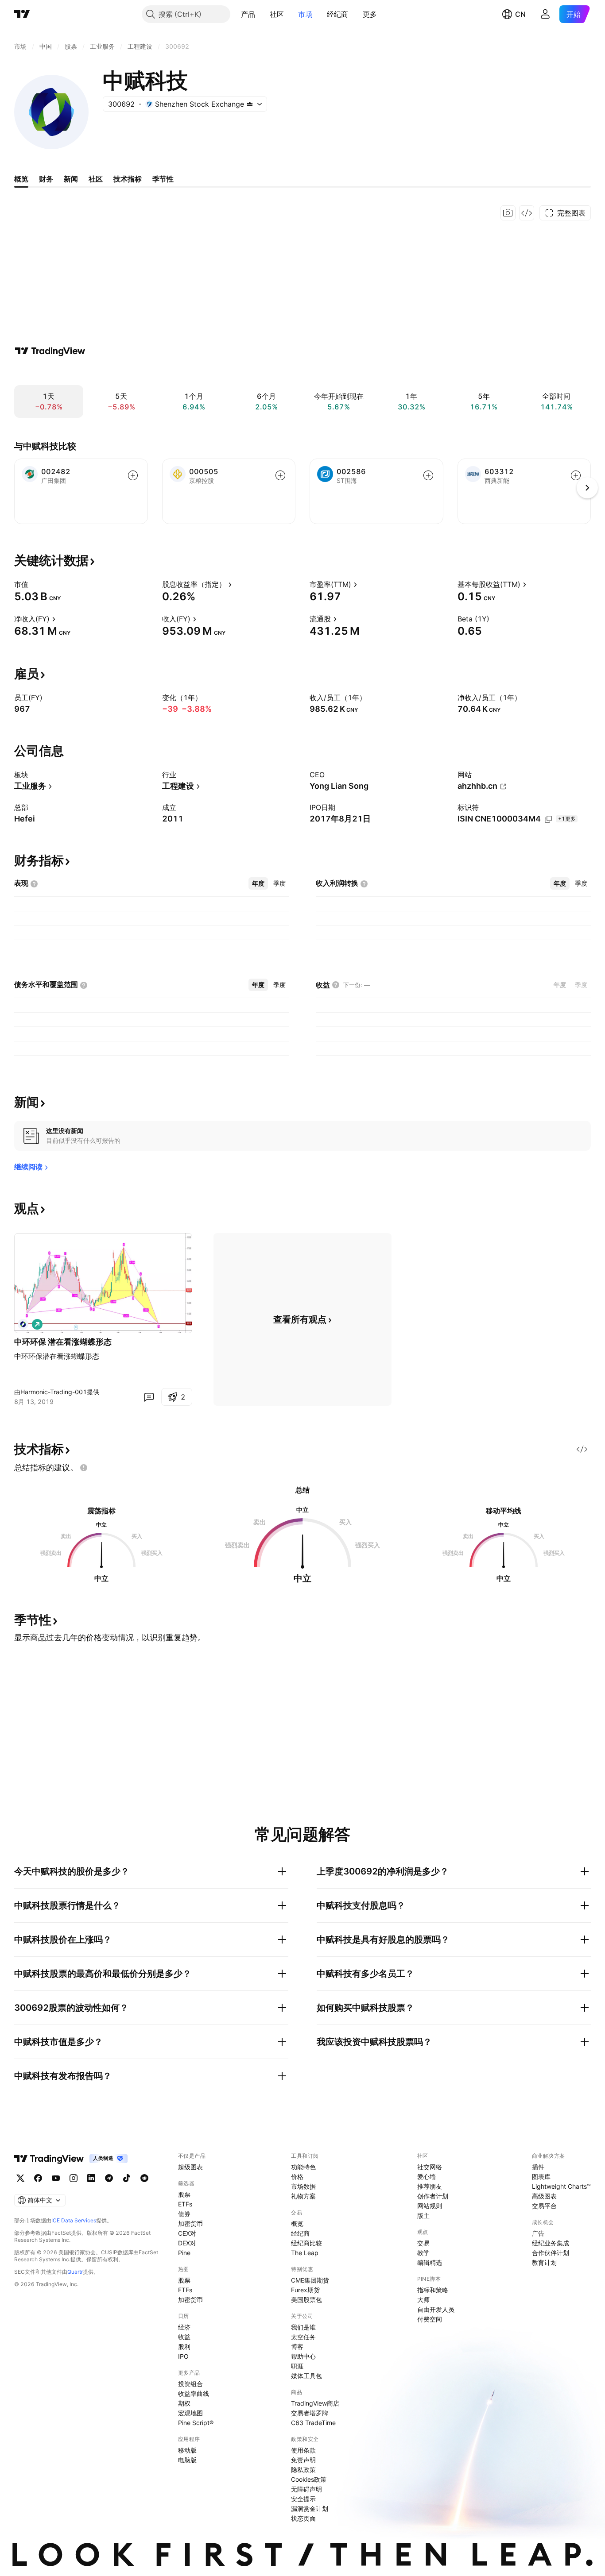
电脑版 (187, 2460)
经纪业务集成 (551, 2243)
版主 (423, 2215)
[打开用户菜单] (545, 14)
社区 (277, 14)
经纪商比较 (306, 2243)
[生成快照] (508, 213)
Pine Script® (196, 2423)
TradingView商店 (315, 2403)
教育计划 (544, 2262)
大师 (423, 2300)
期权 (184, 2403)
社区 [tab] (96, 179)
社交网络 (430, 2167)
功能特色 (303, 2167)
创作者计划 (433, 2196)
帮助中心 (303, 2356)
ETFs (185, 2204)
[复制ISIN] (548, 819)
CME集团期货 (310, 2280)
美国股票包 (306, 2300)
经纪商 (338, 14)
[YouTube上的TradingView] (56, 2178)
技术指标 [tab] (128, 179)
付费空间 (430, 2319)
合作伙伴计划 (551, 2253)
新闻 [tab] (71, 179)
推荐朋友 (430, 2186)
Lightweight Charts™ (561, 2186)
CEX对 (187, 2233)
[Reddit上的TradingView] (144, 2178)
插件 (538, 2167)
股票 (184, 2194)
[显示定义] (34, 584)
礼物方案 (303, 2196)
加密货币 (190, 2223)
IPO (183, 2356)
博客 (297, 2347)
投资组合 (190, 2384)
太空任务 (303, 2337)
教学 (423, 2253)
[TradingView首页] (22, 14)
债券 (184, 2214)
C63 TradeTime (313, 2423)
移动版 (187, 2450)
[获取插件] (527, 213)
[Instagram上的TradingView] (74, 2178)
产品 (248, 14)
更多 (370, 14)
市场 (305, 14)
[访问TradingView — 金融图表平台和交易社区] (50, 351)
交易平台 (544, 2206)
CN (520, 14)
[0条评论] (149, 1397)
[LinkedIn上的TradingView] (91, 2178)
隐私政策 (303, 2470)
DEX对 (187, 2243)
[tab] (258, 883)
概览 (297, 2223)
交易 (423, 2243)
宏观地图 (190, 2413)
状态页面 (303, 2518)
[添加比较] (133, 475)
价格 (297, 2177)
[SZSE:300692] (23, 1324)
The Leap (305, 2253)
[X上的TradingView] (20, 2178)
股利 (184, 2347)
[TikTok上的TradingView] (127, 2178)
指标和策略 (433, 2290)
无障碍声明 (306, 2489)
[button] (262, 14)
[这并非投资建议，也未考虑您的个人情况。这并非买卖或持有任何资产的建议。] (84, 1468)
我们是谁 (303, 2327)
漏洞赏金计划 (310, 2509)
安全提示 (303, 2499)
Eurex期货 (305, 2290)
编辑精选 (430, 2262)
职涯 (297, 2366)
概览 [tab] (21, 179)
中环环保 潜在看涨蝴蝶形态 (63, 1342)
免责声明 (303, 2460)
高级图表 (544, 2196)
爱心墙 (427, 2177)
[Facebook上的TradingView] (38, 2178)
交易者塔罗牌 (310, 2413)
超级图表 (190, 2167)
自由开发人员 (436, 2309)
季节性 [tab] (163, 179)
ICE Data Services (74, 2220)
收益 (184, 2337)
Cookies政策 (309, 2479)
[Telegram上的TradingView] (109, 2178)
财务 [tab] (46, 179)
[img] (250, 104)
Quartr (75, 2272)
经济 (184, 2327)
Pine (184, 2253)
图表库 (541, 2177)
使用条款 (303, 2450)
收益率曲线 (194, 2393)
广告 (538, 2233)
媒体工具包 (306, 2376)
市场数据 (303, 2186)
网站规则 (430, 2206)
